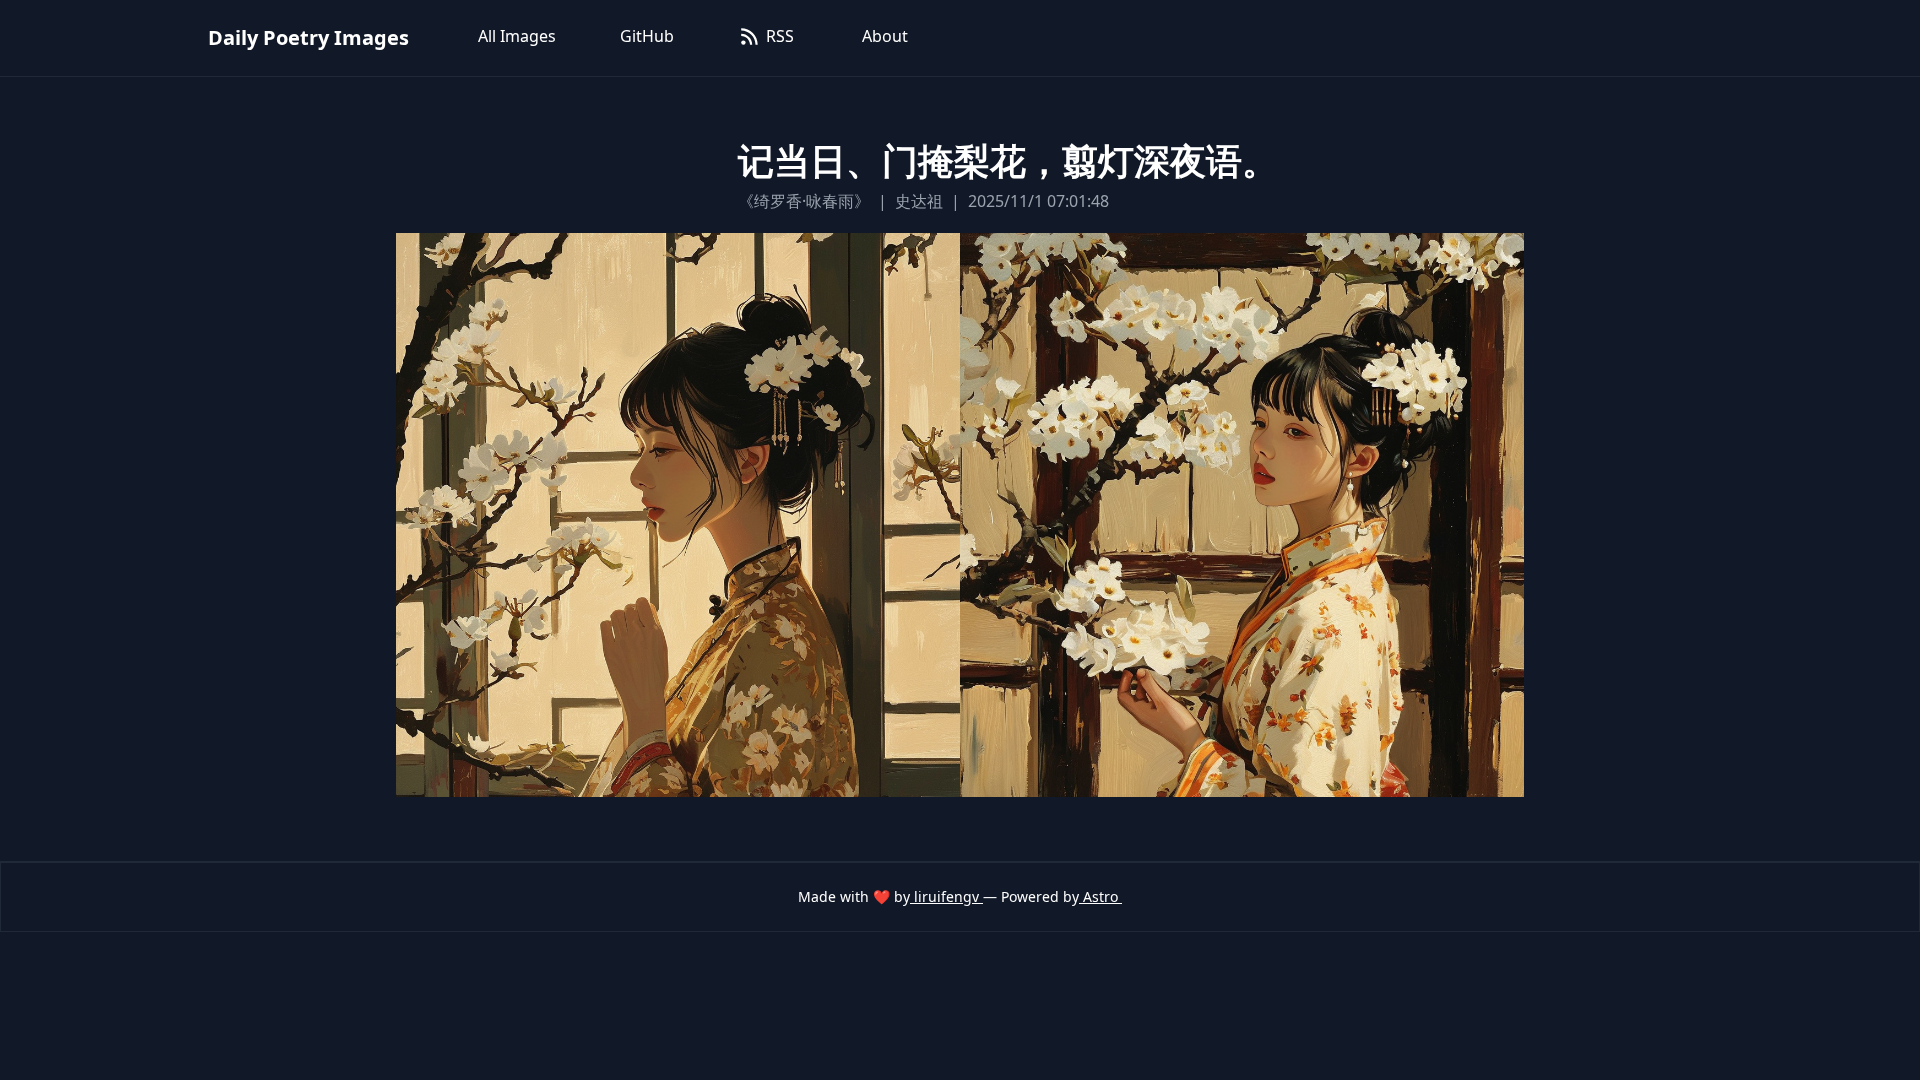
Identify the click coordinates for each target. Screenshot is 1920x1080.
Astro (1100, 896)
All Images (517, 36)
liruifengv (946, 896)
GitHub (647, 36)
